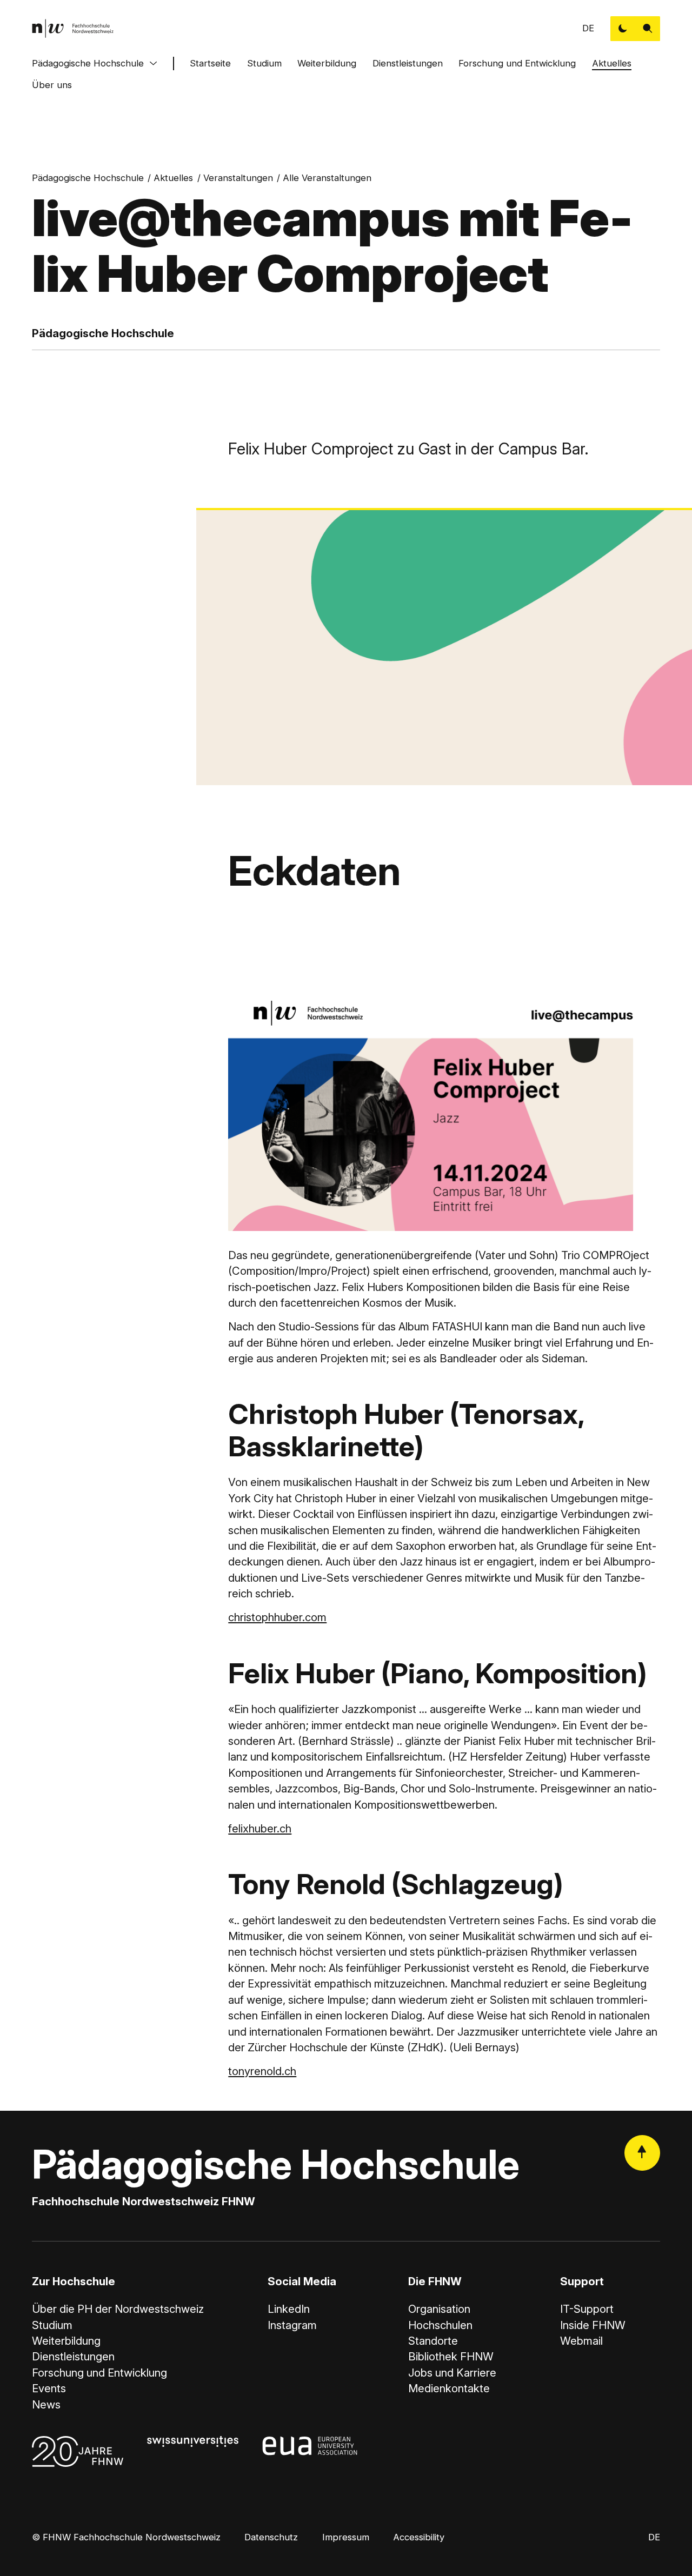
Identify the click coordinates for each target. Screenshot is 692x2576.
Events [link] (49, 2388)
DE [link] (588, 28)
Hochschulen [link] (440, 2325)
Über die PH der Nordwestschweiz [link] (118, 2309)
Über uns (52, 85)
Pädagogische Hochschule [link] (88, 178)
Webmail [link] (581, 2341)
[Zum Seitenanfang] (642, 2153)
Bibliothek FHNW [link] (451, 2356)
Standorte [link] (433, 2341)
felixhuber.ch (260, 1828)
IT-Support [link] (587, 2309)
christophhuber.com (277, 1617)
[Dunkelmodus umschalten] (623, 29)
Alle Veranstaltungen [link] (327, 178)
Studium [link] (52, 2325)
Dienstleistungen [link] (73, 2356)
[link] (73, 28)
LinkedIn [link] (289, 2309)
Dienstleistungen (408, 63)
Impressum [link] (346, 2537)
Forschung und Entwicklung (517, 63)
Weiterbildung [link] (66, 2341)
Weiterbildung (327, 63)
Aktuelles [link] (173, 178)
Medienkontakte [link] (449, 2388)
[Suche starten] (648, 29)
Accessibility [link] (419, 2537)
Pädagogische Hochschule (88, 63)
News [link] (46, 2404)
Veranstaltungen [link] (238, 178)
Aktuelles (612, 63)
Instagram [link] (292, 2325)
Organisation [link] (439, 2309)
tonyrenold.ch (262, 2071)
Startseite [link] (210, 63)
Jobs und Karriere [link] (452, 2373)
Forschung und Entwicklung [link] (99, 2373)
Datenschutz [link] (271, 2537)
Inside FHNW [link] (593, 2325)
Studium (264, 63)
